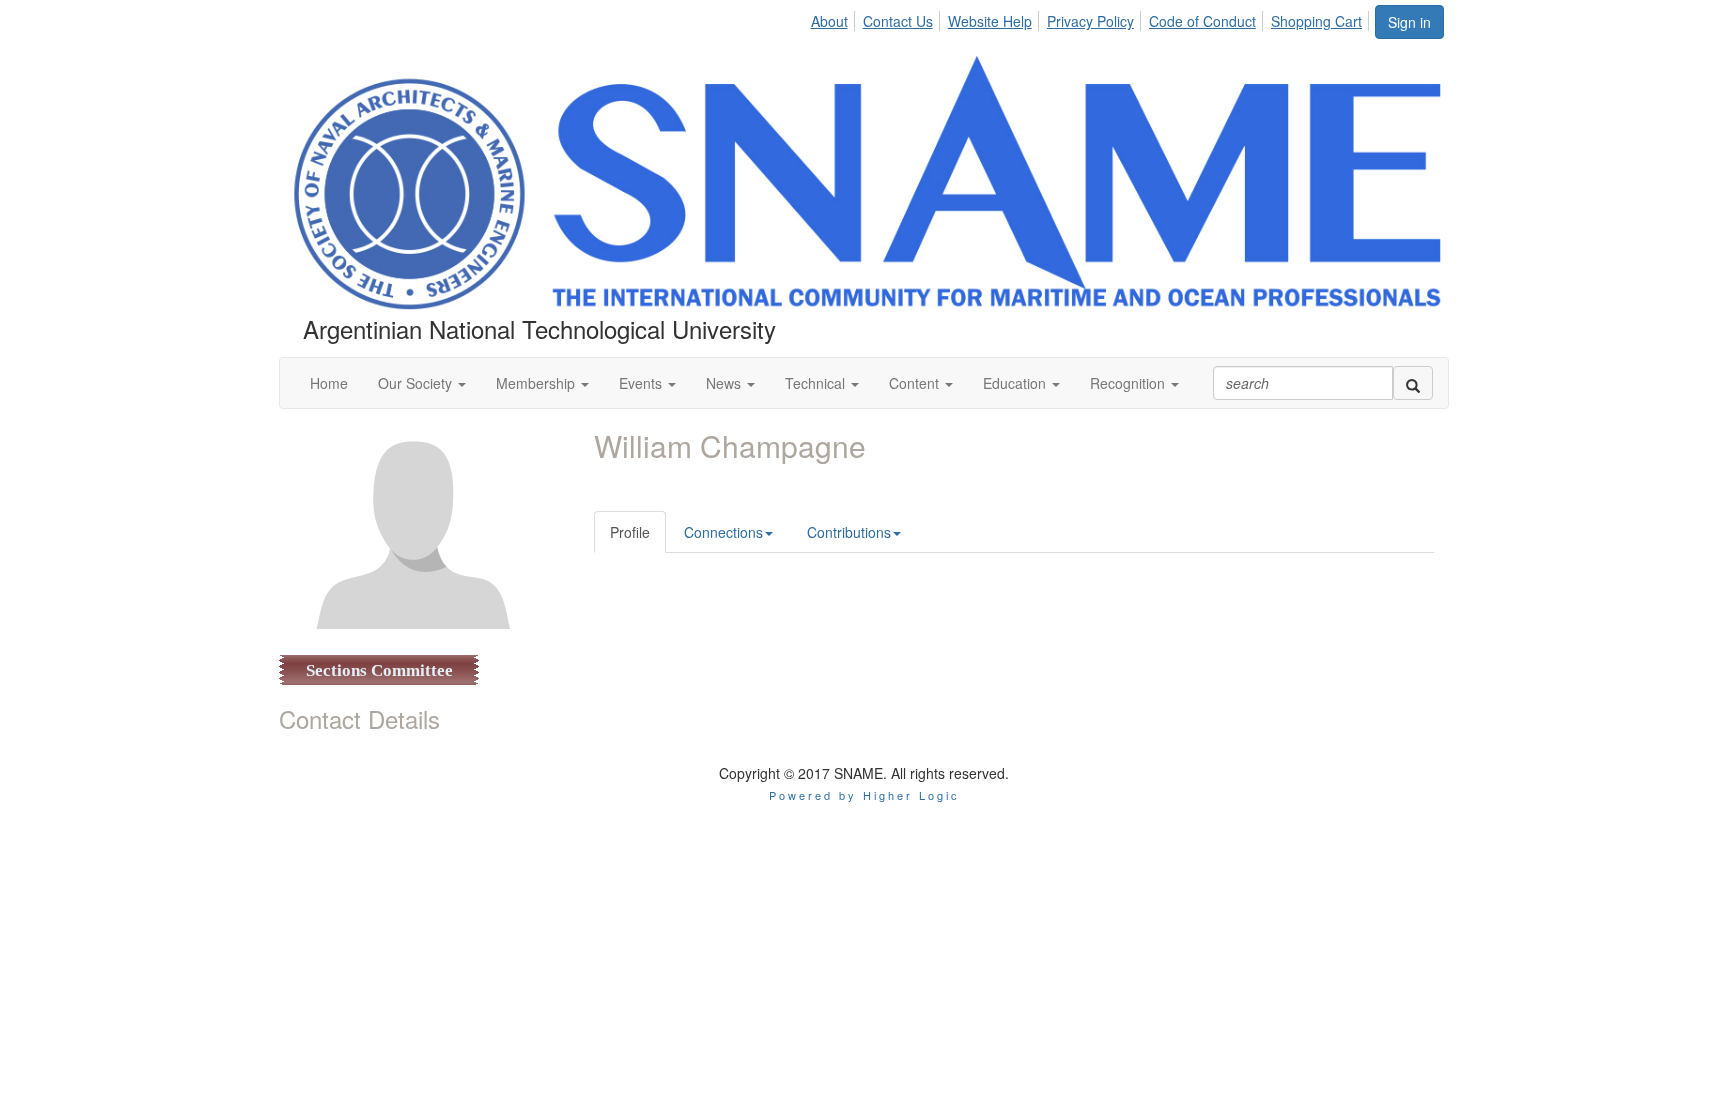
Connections (723, 532)
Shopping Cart (1316, 21)
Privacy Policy (1090, 21)
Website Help (990, 21)
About (829, 21)
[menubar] (1091, 18)
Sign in (1409, 22)
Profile (630, 532)
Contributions (849, 532)
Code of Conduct (1202, 21)
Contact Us (898, 21)
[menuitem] (834, 18)
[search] (1413, 383)
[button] (422, 383)
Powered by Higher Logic (864, 795)
